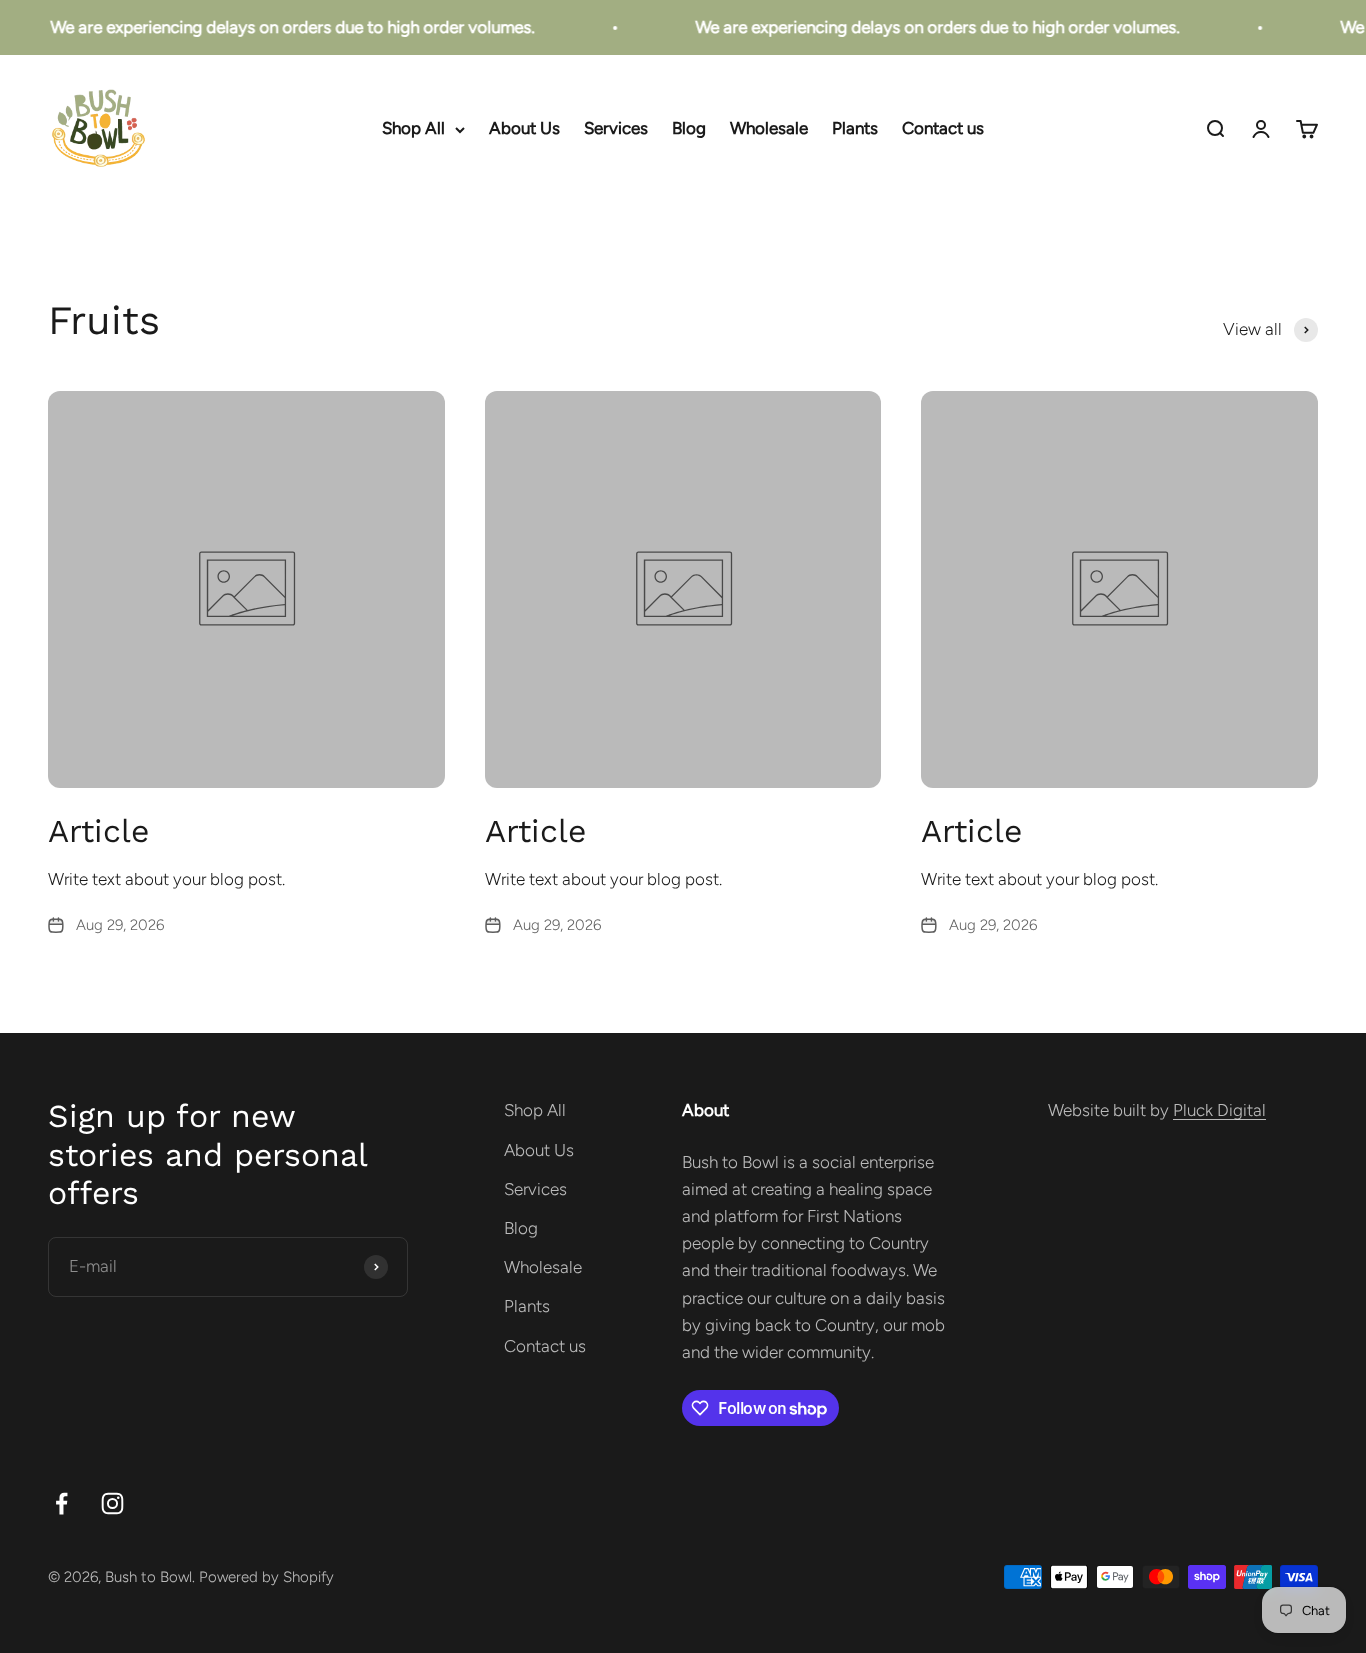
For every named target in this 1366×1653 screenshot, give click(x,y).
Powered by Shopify (266, 1577)
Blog (689, 129)
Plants (855, 129)
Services (616, 129)
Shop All (413, 129)
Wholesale (769, 129)
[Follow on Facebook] (61, 1503)
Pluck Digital (1219, 1110)
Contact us (943, 129)
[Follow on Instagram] (112, 1503)
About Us (524, 129)
